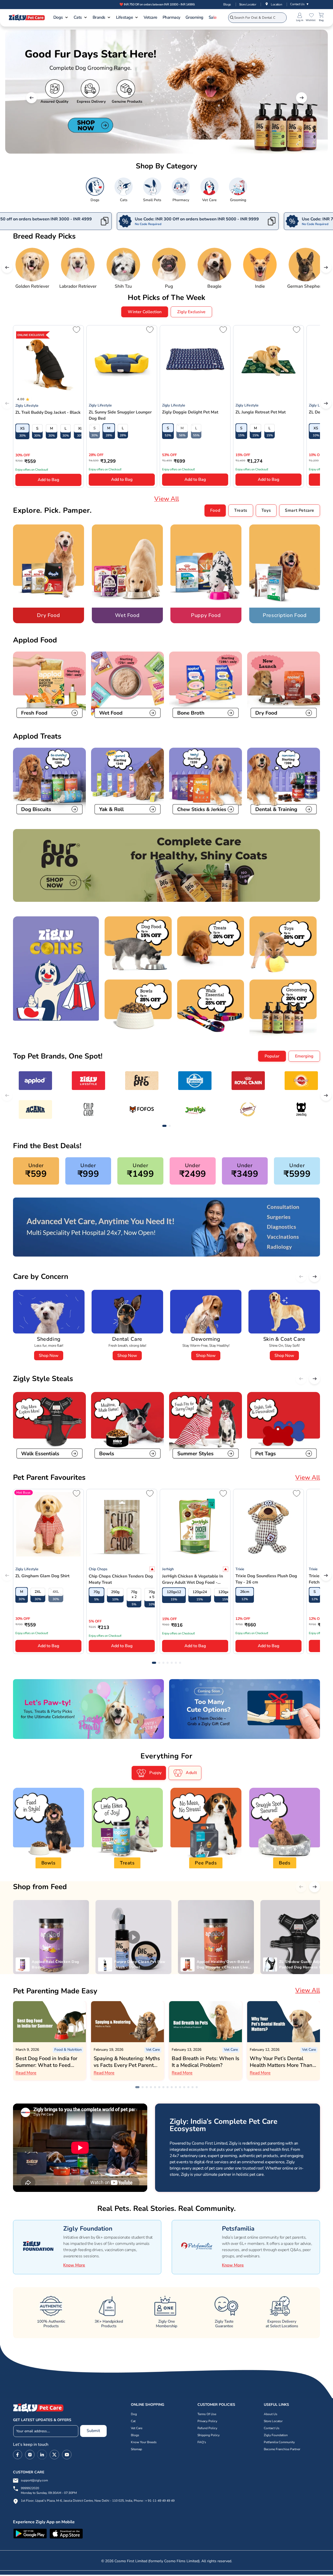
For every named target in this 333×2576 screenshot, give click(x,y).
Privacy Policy (207, 2421)
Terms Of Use (207, 2414)
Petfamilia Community (279, 2442)
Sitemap (136, 2449)
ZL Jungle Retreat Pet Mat (261, 412)
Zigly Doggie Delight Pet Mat (190, 412)
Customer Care (29, 2472)
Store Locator (248, 4)
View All (167, 499)
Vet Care (137, 2428)
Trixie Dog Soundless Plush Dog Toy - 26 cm (266, 1579)
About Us (271, 2414)
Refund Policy (207, 2428)
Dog (134, 2414)
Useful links (276, 2405)
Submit (93, 2431)
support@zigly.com (34, 2481)
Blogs (227, 4)
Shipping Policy (209, 2435)
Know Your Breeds (144, 2442)
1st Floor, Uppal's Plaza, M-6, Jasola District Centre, (57, 2501)
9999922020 (49, 2491)
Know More (74, 2265)
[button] (61, 18)
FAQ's (202, 2442)
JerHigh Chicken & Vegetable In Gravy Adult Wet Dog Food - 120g (193, 1579)
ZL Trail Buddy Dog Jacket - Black (48, 412)
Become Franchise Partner (282, 2449)
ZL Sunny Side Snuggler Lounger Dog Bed (120, 415)
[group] (95, 190)
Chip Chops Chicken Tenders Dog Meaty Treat (121, 1579)
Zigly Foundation (276, 2435)
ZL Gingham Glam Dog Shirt (42, 1576)
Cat (133, 2421)
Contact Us (300, 4)
